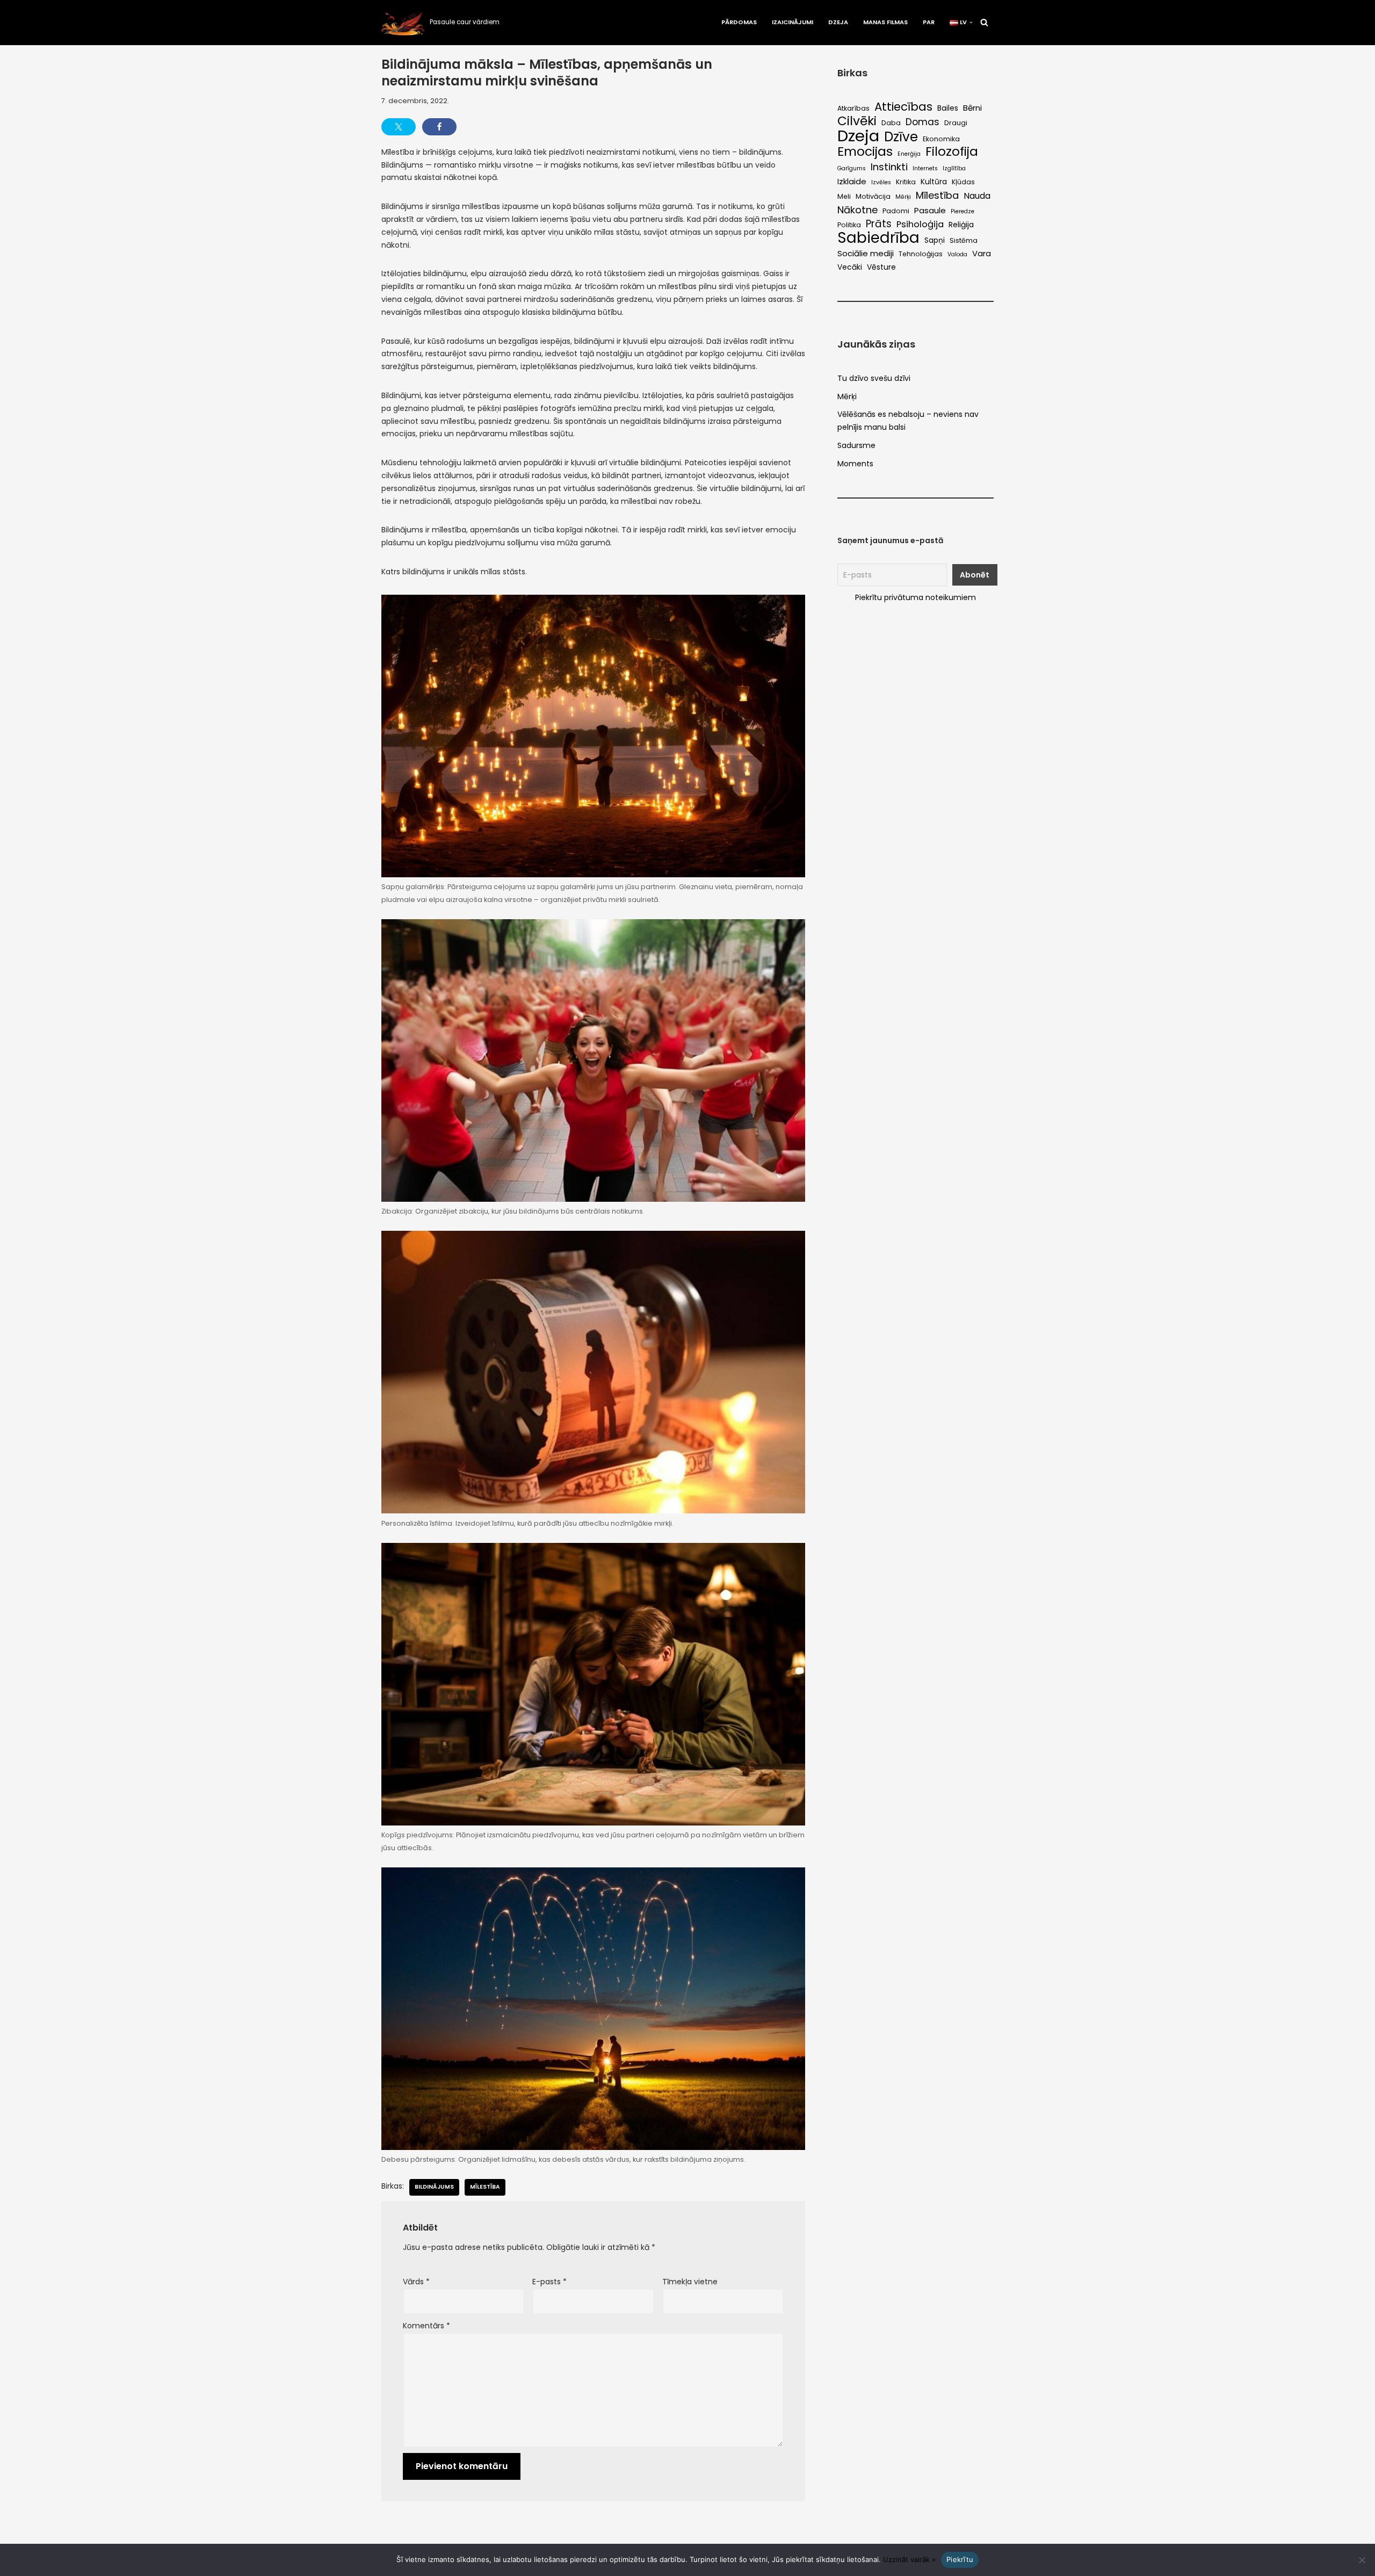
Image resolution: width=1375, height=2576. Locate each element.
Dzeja (838, 22)
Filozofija (952, 152)
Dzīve (901, 137)
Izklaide (852, 181)
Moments (855, 464)
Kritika (906, 182)
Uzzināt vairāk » (909, 2559)
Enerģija (909, 154)
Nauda (977, 196)
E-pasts (549, 2282)
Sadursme (856, 445)
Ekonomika (941, 139)
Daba (891, 123)
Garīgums (852, 168)
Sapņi (935, 240)
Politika (849, 225)
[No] (1362, 2560)
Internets (925, 168)
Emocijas (865, 151)
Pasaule (930, 210)
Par (929, 22)
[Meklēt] (984, 22)
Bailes (948, 108)
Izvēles (881, 182)
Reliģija (961, 225)
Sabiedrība (878, 238)
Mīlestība (485, 2187)
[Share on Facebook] (439, 127)
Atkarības (853, 108)
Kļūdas (963, 182)
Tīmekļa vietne (690, 2282)
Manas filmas (885, 22)
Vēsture (881, 267)
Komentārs (426, 2326)
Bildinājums (434, 2187)
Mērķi (903, 197)
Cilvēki (857, 121)
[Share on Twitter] (399, 127)
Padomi (896, 211)
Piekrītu (960, 2559)
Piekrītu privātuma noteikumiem (916, 597)
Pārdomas (739, 22)
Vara (982, 253)
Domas (922, 122)
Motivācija (873, 196)
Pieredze (962, 211)
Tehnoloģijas (921, 254)
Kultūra (934, 182)
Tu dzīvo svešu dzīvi (874, 378)
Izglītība (954, 168)
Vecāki (850, 267)
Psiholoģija (920, 224)
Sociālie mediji (866, 253)
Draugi (956, 123)
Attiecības (903, 107)
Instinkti (889, 167)
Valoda (957, 254)
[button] (971, 23)
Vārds (416, 2282)
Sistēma (964, 240)
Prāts (879, 224)
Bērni (972, 108)
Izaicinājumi (793, 22)
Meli (844, 196)
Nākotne (857, 210)
